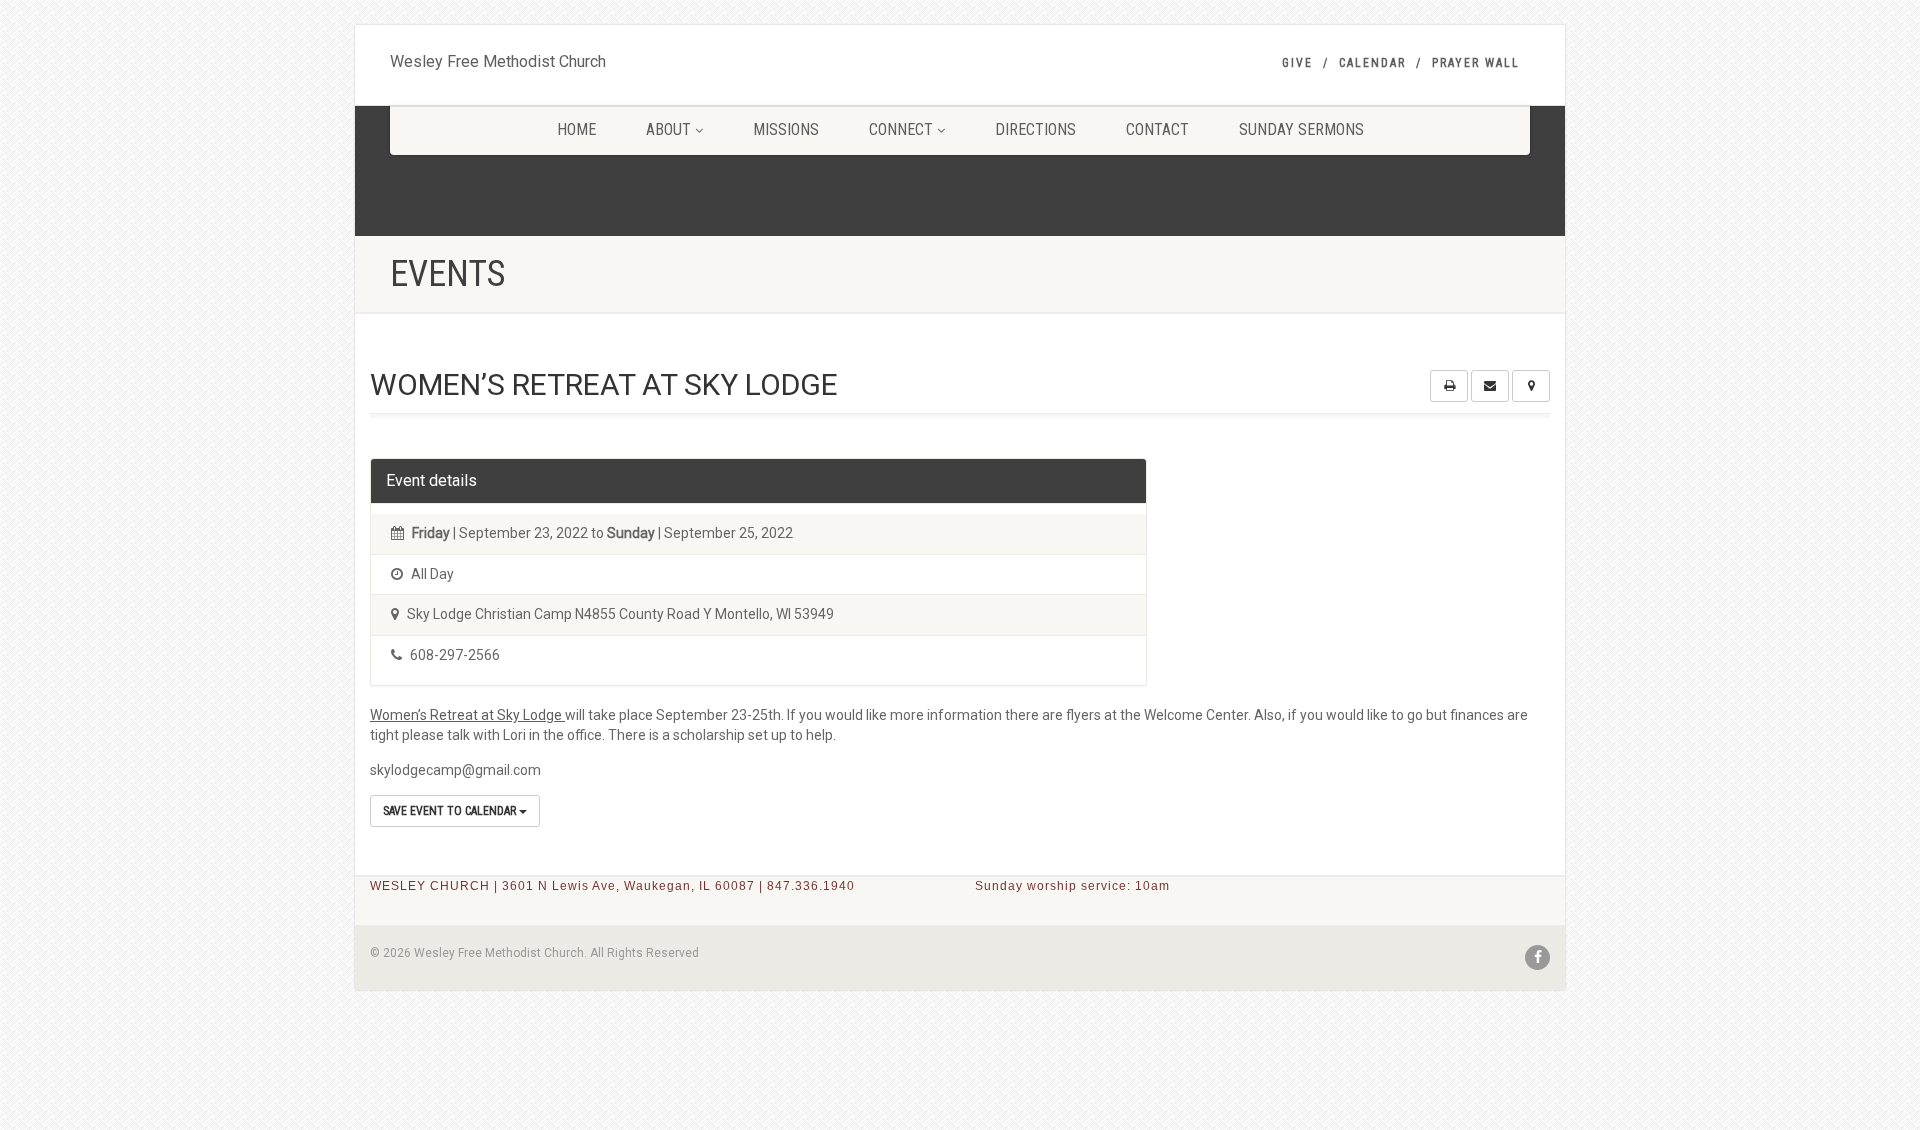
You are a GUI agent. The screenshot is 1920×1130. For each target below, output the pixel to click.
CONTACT (1157, 129)
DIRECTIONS (1035, 129)
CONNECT (901, 129)
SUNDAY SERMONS (1301, 129)
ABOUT (668, 129)
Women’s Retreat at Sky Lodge (467, 715)
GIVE (1297, 63)
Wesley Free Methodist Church (498, 57)
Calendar (1372, 63)
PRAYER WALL (1476, 63)
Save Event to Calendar (451, 811)
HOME (576, 129)
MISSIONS (786, 129)
